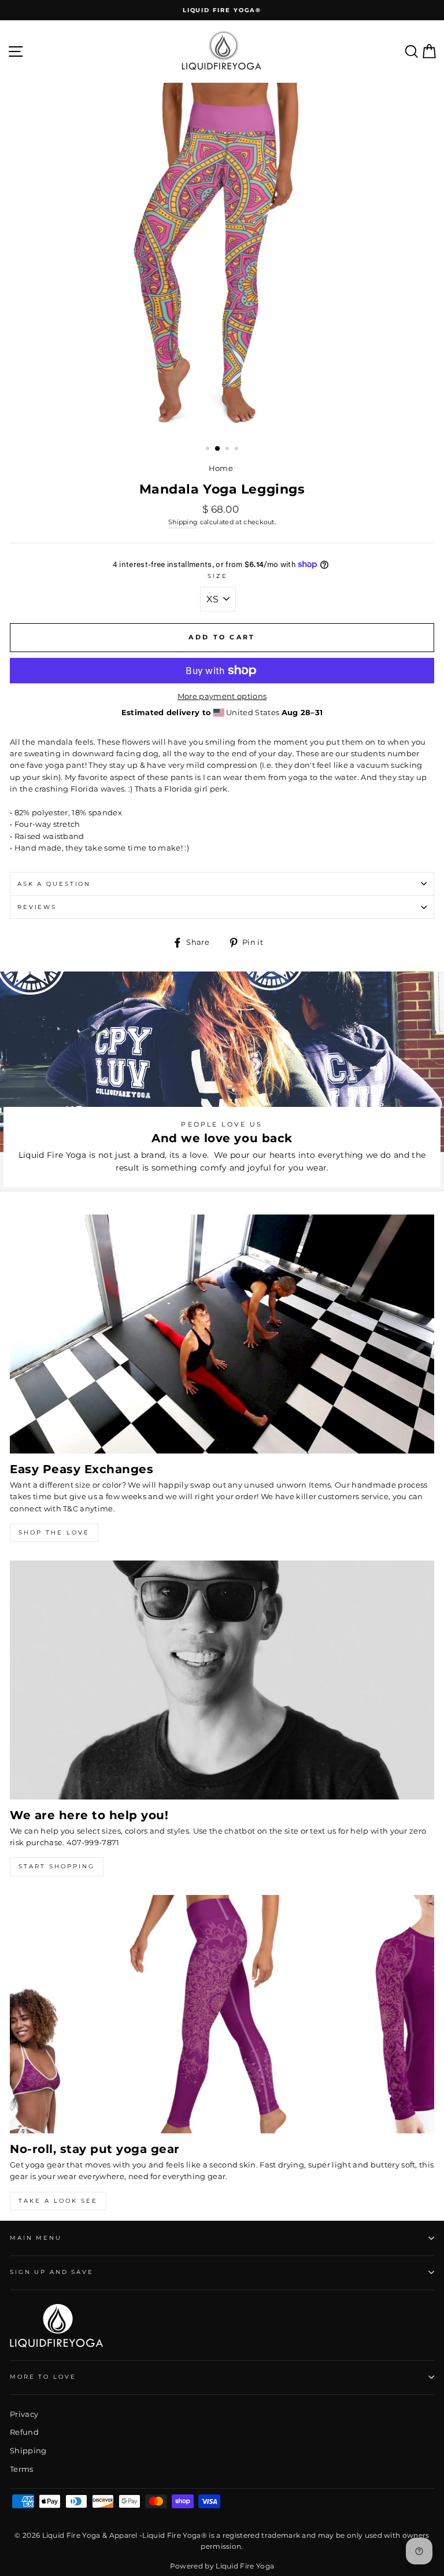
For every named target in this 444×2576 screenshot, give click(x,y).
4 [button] (238, 450)
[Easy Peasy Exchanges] (222, 1334)
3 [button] (228, 450)
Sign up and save (52, 2272)
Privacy (24, 2414)
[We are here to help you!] (222, 1680)
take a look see (58, 2201)
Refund (24, 2432)
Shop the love (54, 1532)
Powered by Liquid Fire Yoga (222, 2566)
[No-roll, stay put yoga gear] (222, 2014)
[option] (222, 10)
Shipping (183, 522)
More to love (43, 2377)
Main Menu (36, 2238)
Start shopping (57, 1866)
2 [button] (218, 449)
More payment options (222, 696)
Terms (22, 2469)
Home (221, 468)
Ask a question (54, 884)
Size (217, 576)
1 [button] (209, 450)
